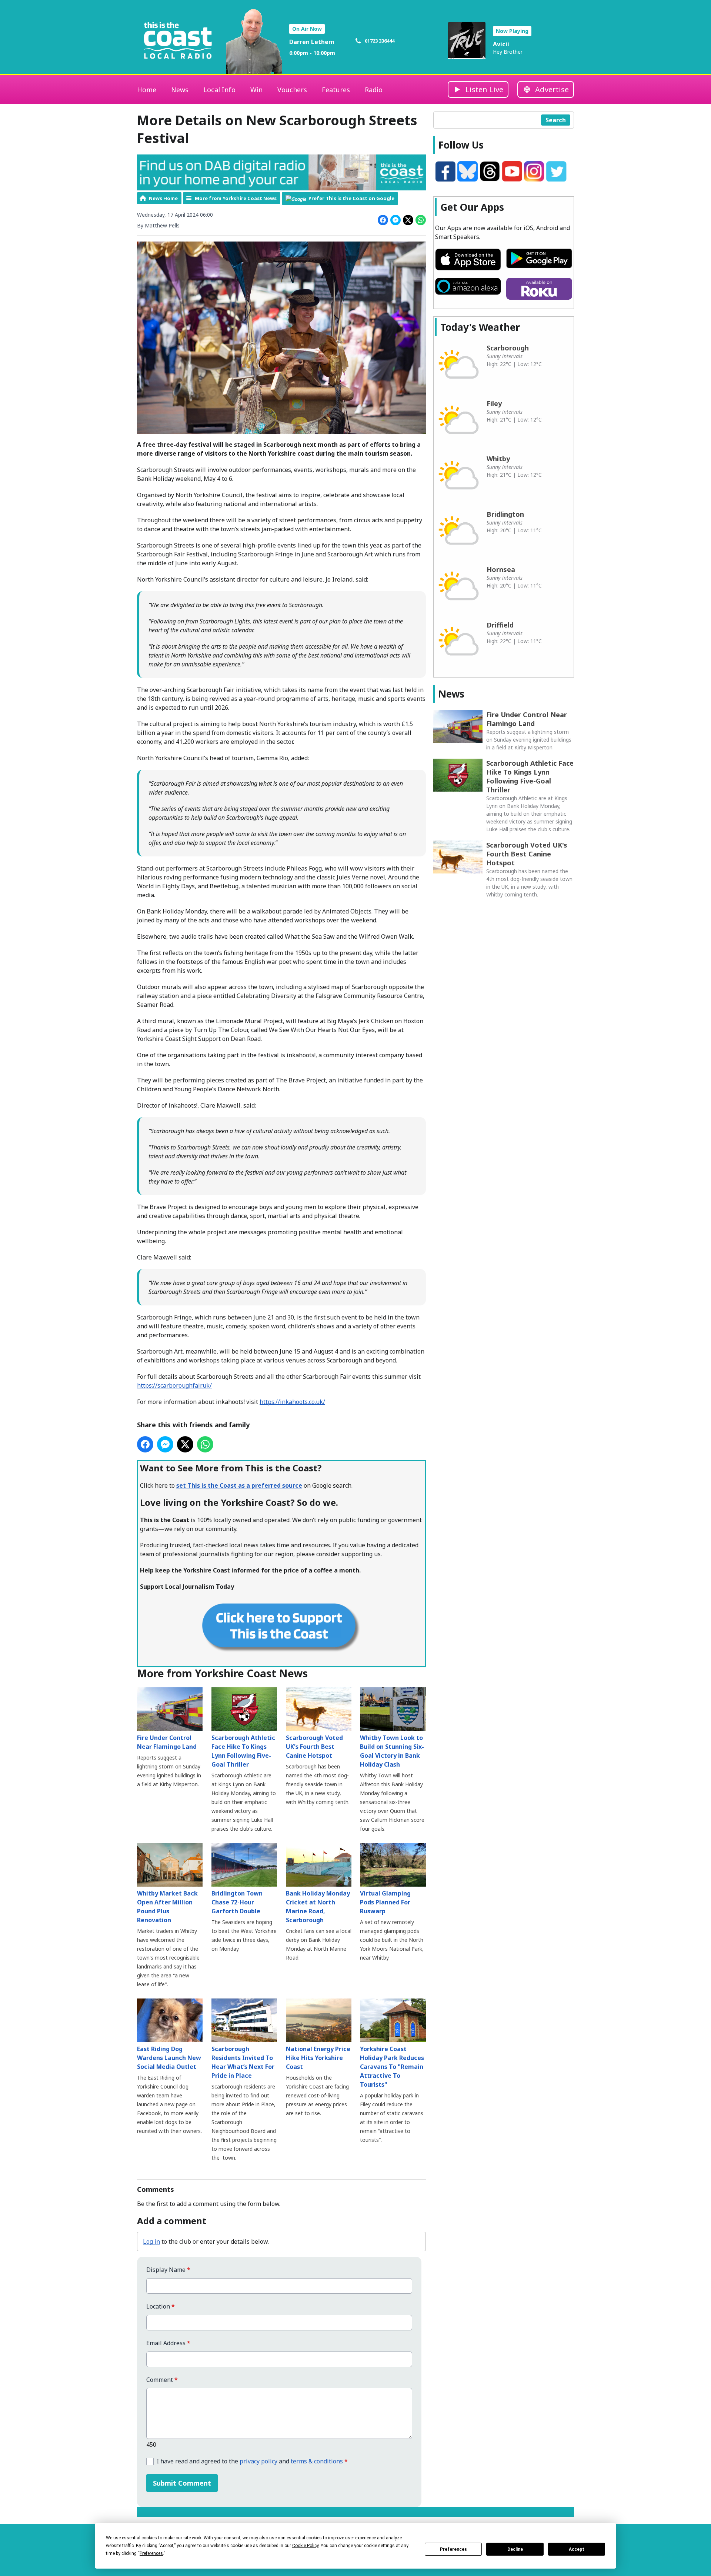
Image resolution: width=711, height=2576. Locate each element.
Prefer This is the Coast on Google (351, 198)
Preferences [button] (151, 2553)
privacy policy (258, 2461)
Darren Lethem (312, 42)
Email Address (168, 2343)
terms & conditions (317, 2461)
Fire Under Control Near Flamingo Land (167, 1742)
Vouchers (292, 90)
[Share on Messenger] (395, 220)
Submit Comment (182, 2483)
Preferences (453, 2549)
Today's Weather (480, 327)
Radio (374, 90)
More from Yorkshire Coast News (236, 198)
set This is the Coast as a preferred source (239, 1485)
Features (336, 90)
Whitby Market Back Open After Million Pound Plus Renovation (167, 1907)
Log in (151, 2241)
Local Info (219, 90)
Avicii (501, 44)
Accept (577, 2549)
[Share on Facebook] (383, 220)
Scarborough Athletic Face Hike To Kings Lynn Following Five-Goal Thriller (243, 1751)
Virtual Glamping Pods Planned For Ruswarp (385, 1902)
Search (556, 120)
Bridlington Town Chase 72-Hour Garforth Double (237, 1902)
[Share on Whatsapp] (421, 220)
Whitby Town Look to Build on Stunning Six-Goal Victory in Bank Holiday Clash (392, 1751)
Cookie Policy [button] (305, 2546)
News (180, 90)
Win (256, 90)
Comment (162, 2380)
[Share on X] (408, 220)
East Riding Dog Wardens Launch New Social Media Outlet (169, 2058)
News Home (163, 198)
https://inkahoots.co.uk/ (292, 1402)
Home (147, 90)
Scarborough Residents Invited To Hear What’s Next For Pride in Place (243, 2062)
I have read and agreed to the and (252, 2461)
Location (161, 2307)
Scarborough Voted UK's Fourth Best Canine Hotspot (314, 1747)
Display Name (168, 2270)
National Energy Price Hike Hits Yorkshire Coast (318, 2058)
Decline (515, 2549)
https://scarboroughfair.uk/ (174, 1385)
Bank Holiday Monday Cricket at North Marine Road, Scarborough (318, 1907)
